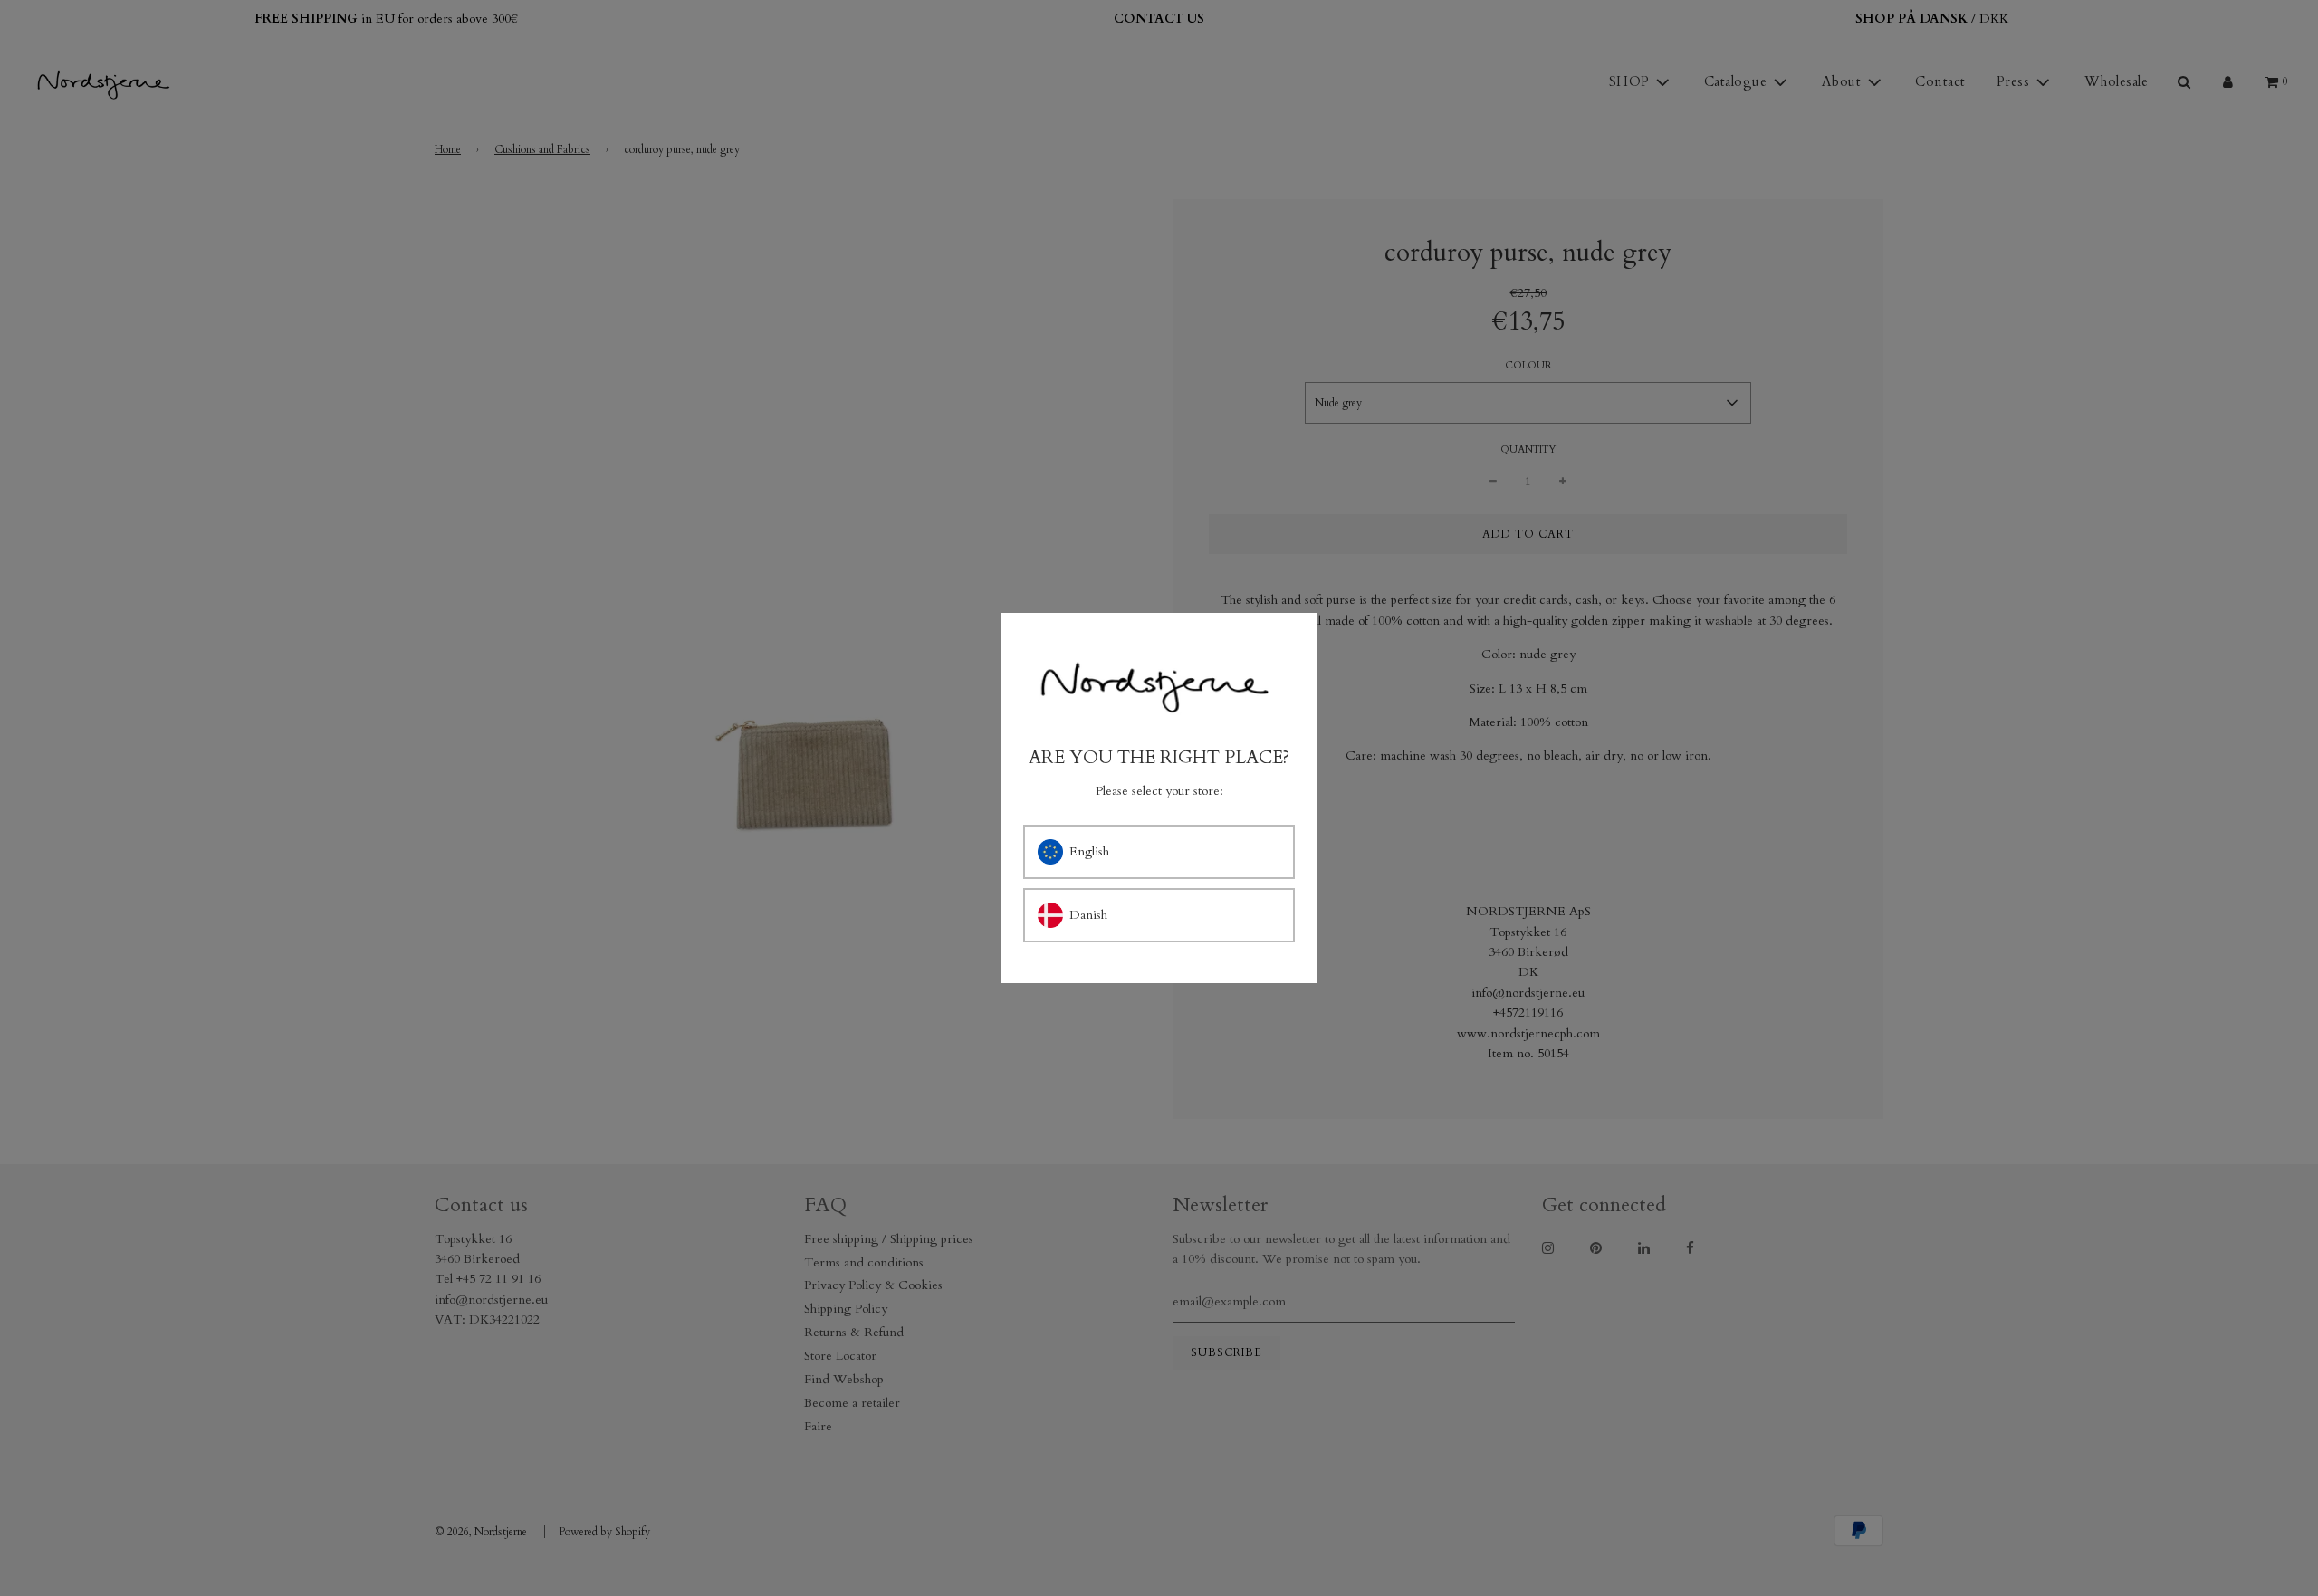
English (1089, 851)
